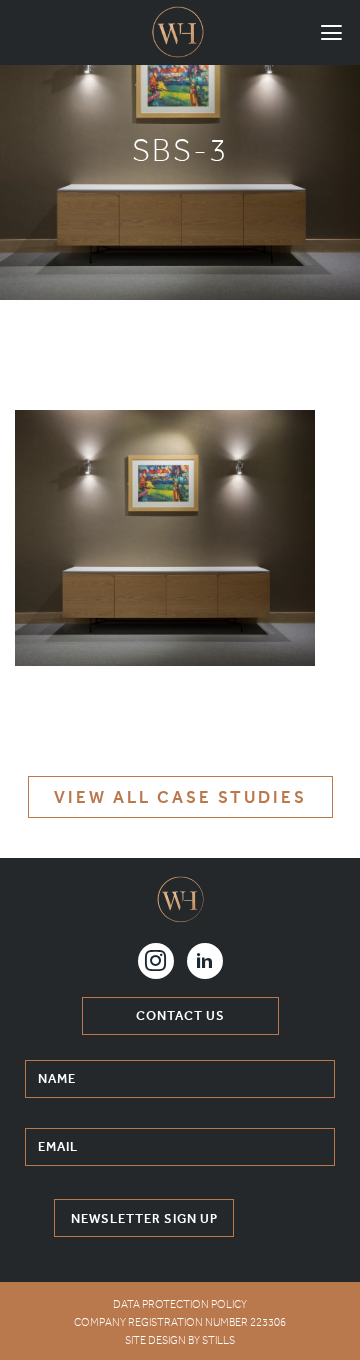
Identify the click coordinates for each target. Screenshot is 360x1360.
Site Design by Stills (180, 1340)
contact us (180, 1015)
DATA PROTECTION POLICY (180, 1304)
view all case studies (180, 797)
